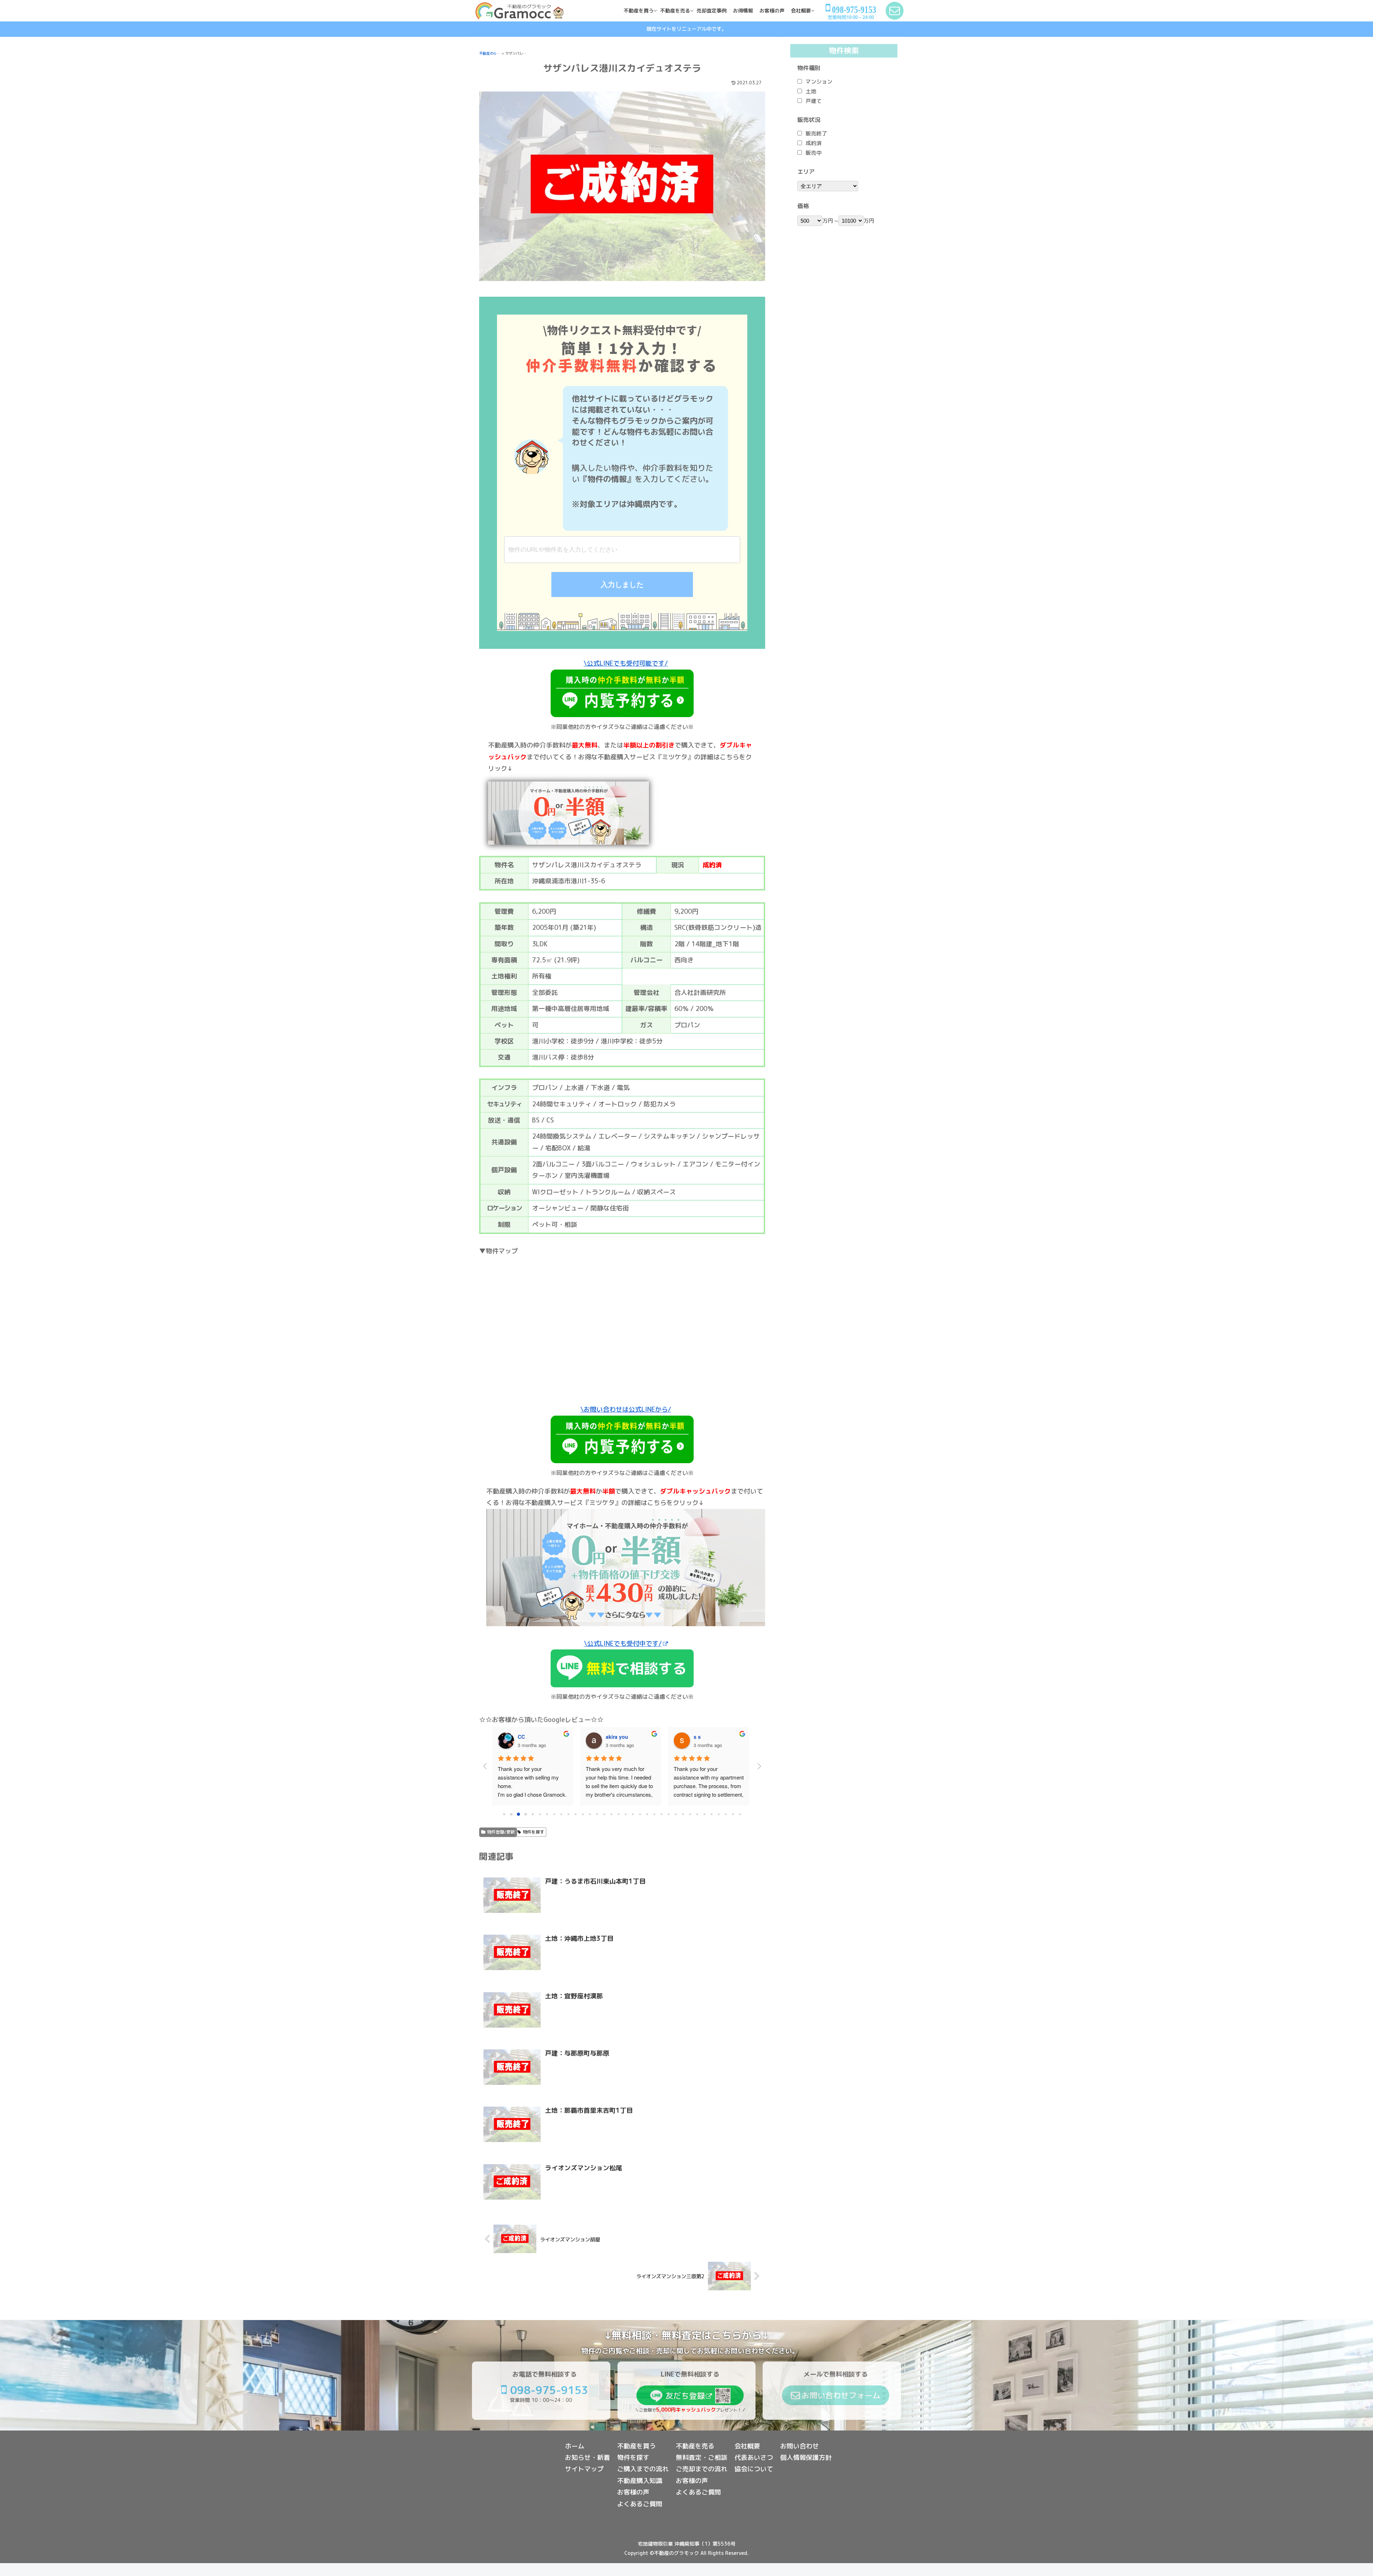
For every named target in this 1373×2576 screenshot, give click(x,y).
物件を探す (533, 1832)
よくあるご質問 (640, 2504)
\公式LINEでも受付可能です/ (626, 663)
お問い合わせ (799, 2446)
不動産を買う (636, 2446)
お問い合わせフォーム (841, 2395)
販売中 (814, 153)
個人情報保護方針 (806, 2457)
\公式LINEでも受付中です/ (623, 1644)
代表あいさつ (754, 2457)
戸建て (814, 101)
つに (523, 1737)
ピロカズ (704, 1737)
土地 (811, 91)
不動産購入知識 (640, 2481)
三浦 (611, 1737)
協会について (754, 2469)
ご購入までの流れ (643, 2469)
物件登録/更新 (501, 1832)
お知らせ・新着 (587, 2457)
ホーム (575, 2446)
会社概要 (747, 2446)
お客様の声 (633, 2492)
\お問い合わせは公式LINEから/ (626, 1409)
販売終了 (816, 134)
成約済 (814, 143)
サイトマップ (584, 2469)
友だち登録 (685, 2396)
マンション (819, 82)
